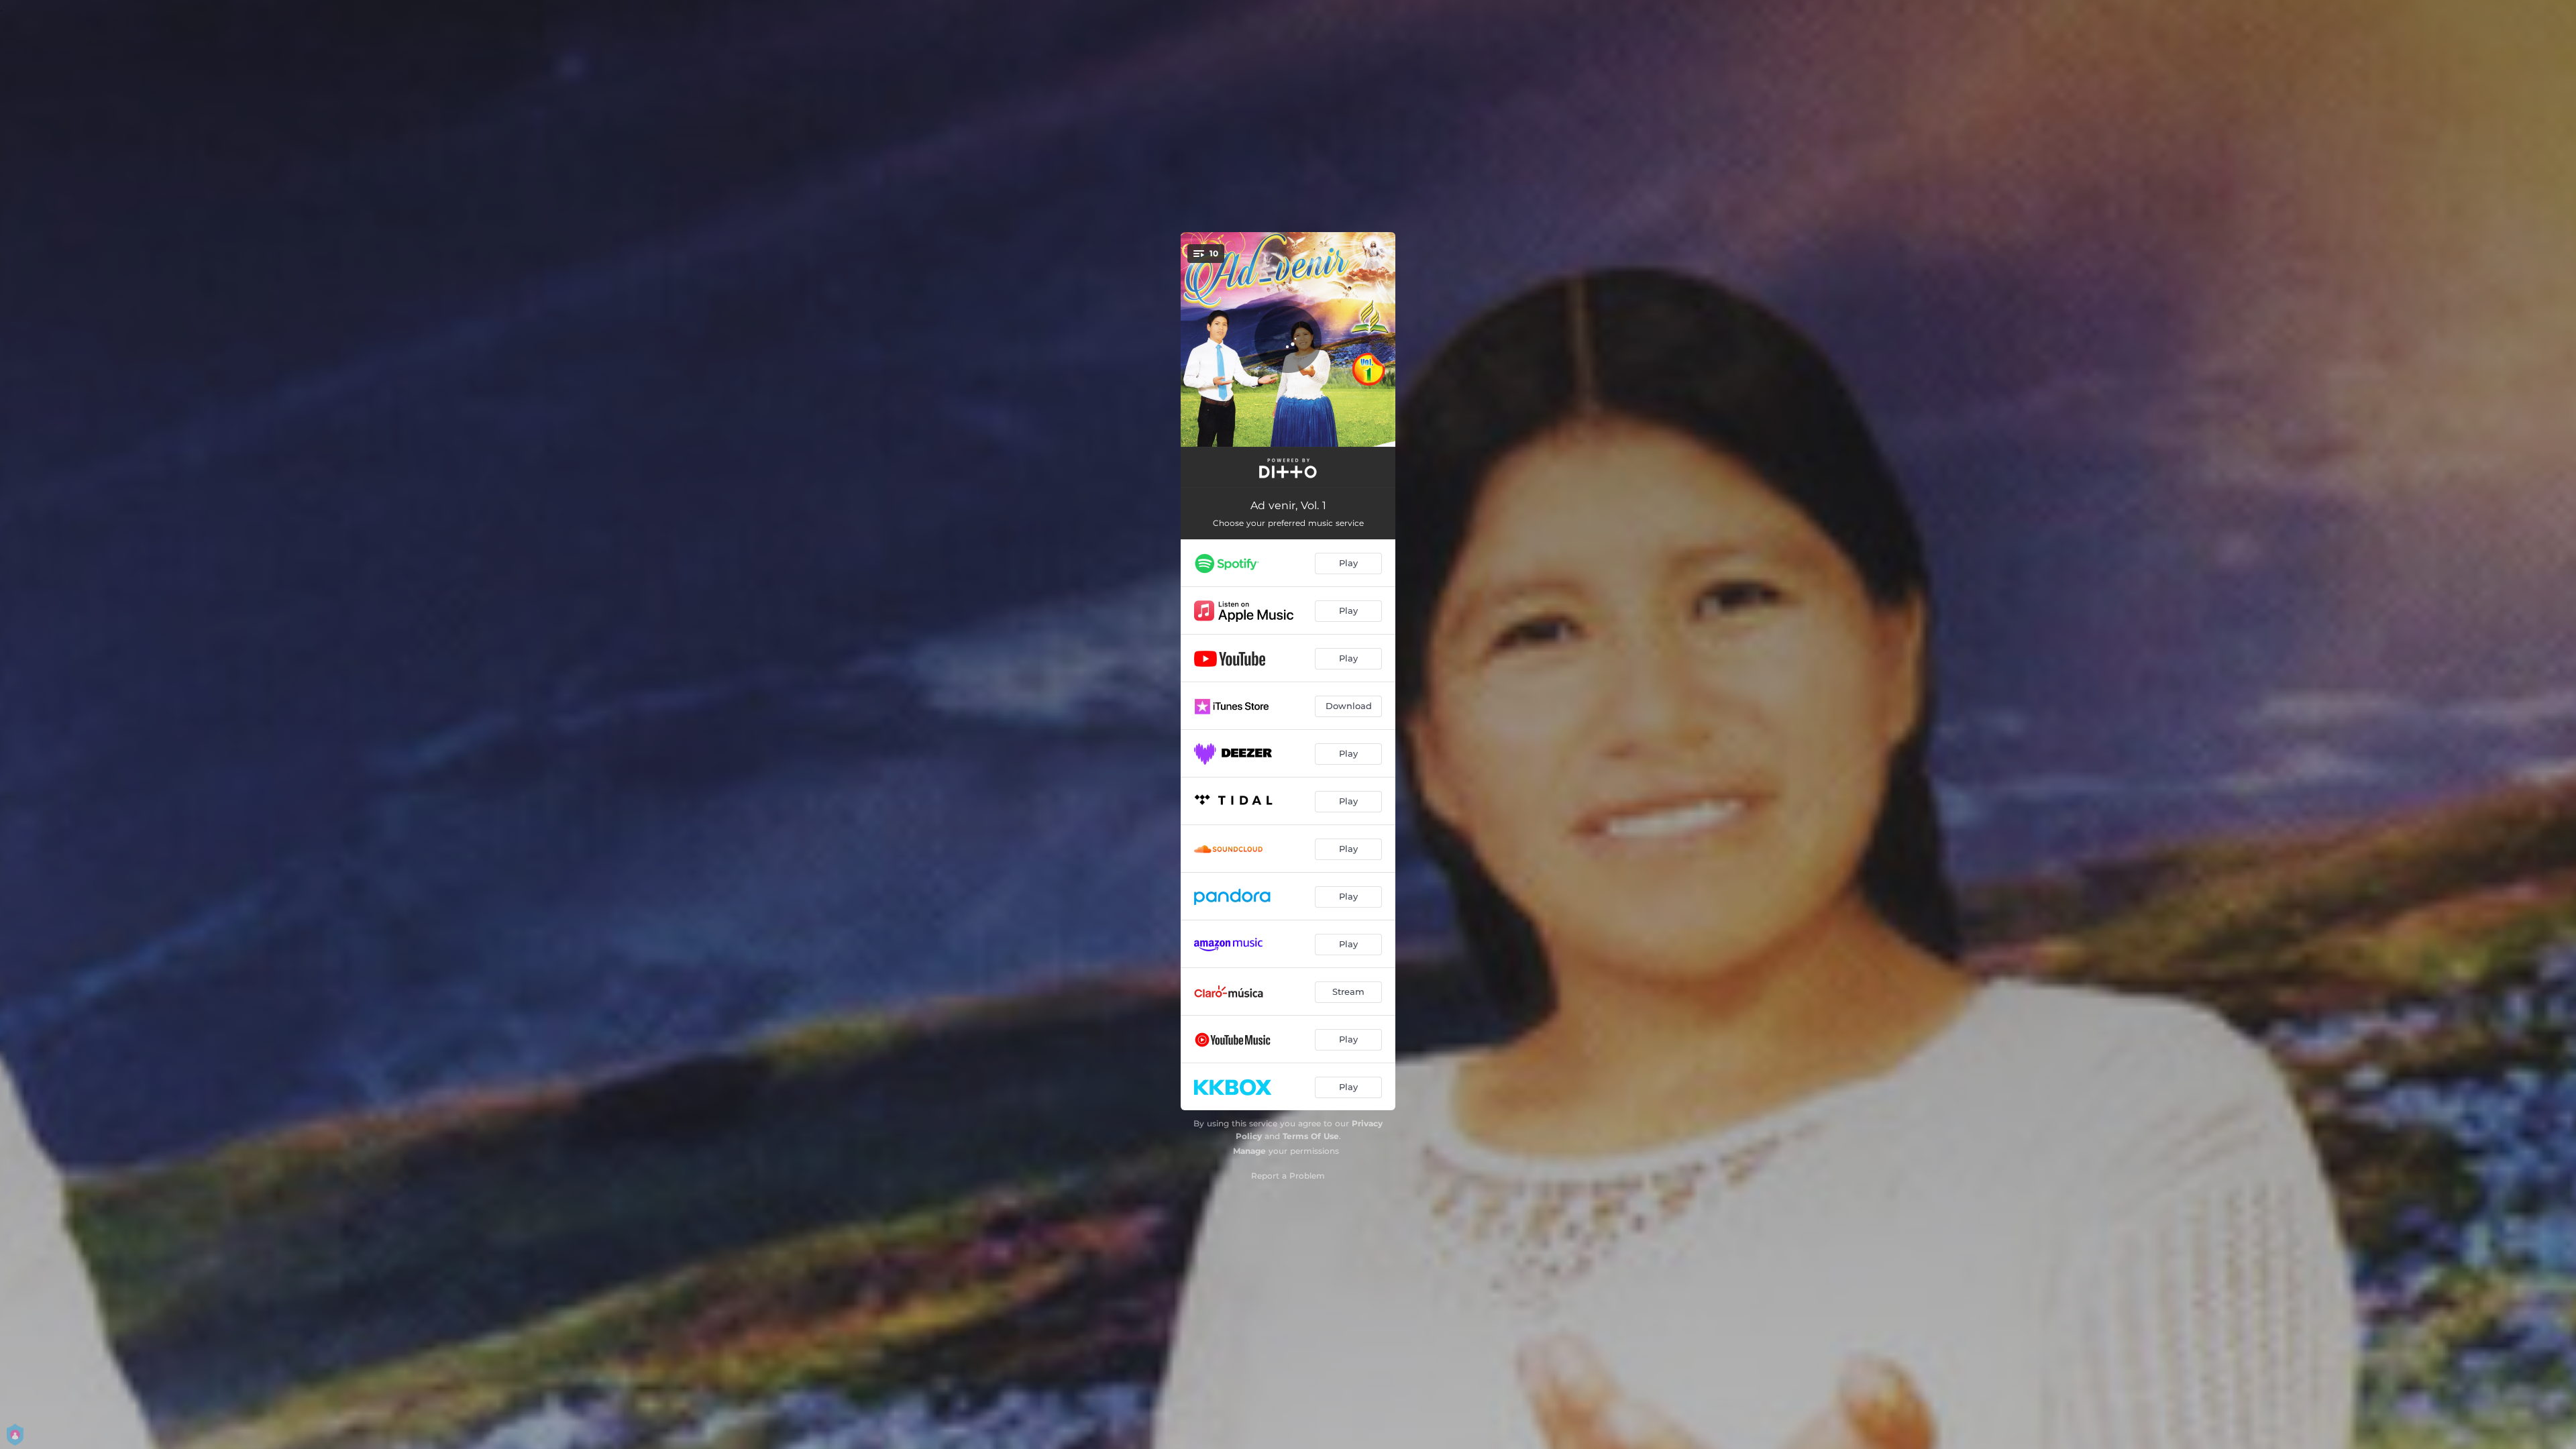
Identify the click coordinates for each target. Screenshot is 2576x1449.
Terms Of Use (1311, 1136)
